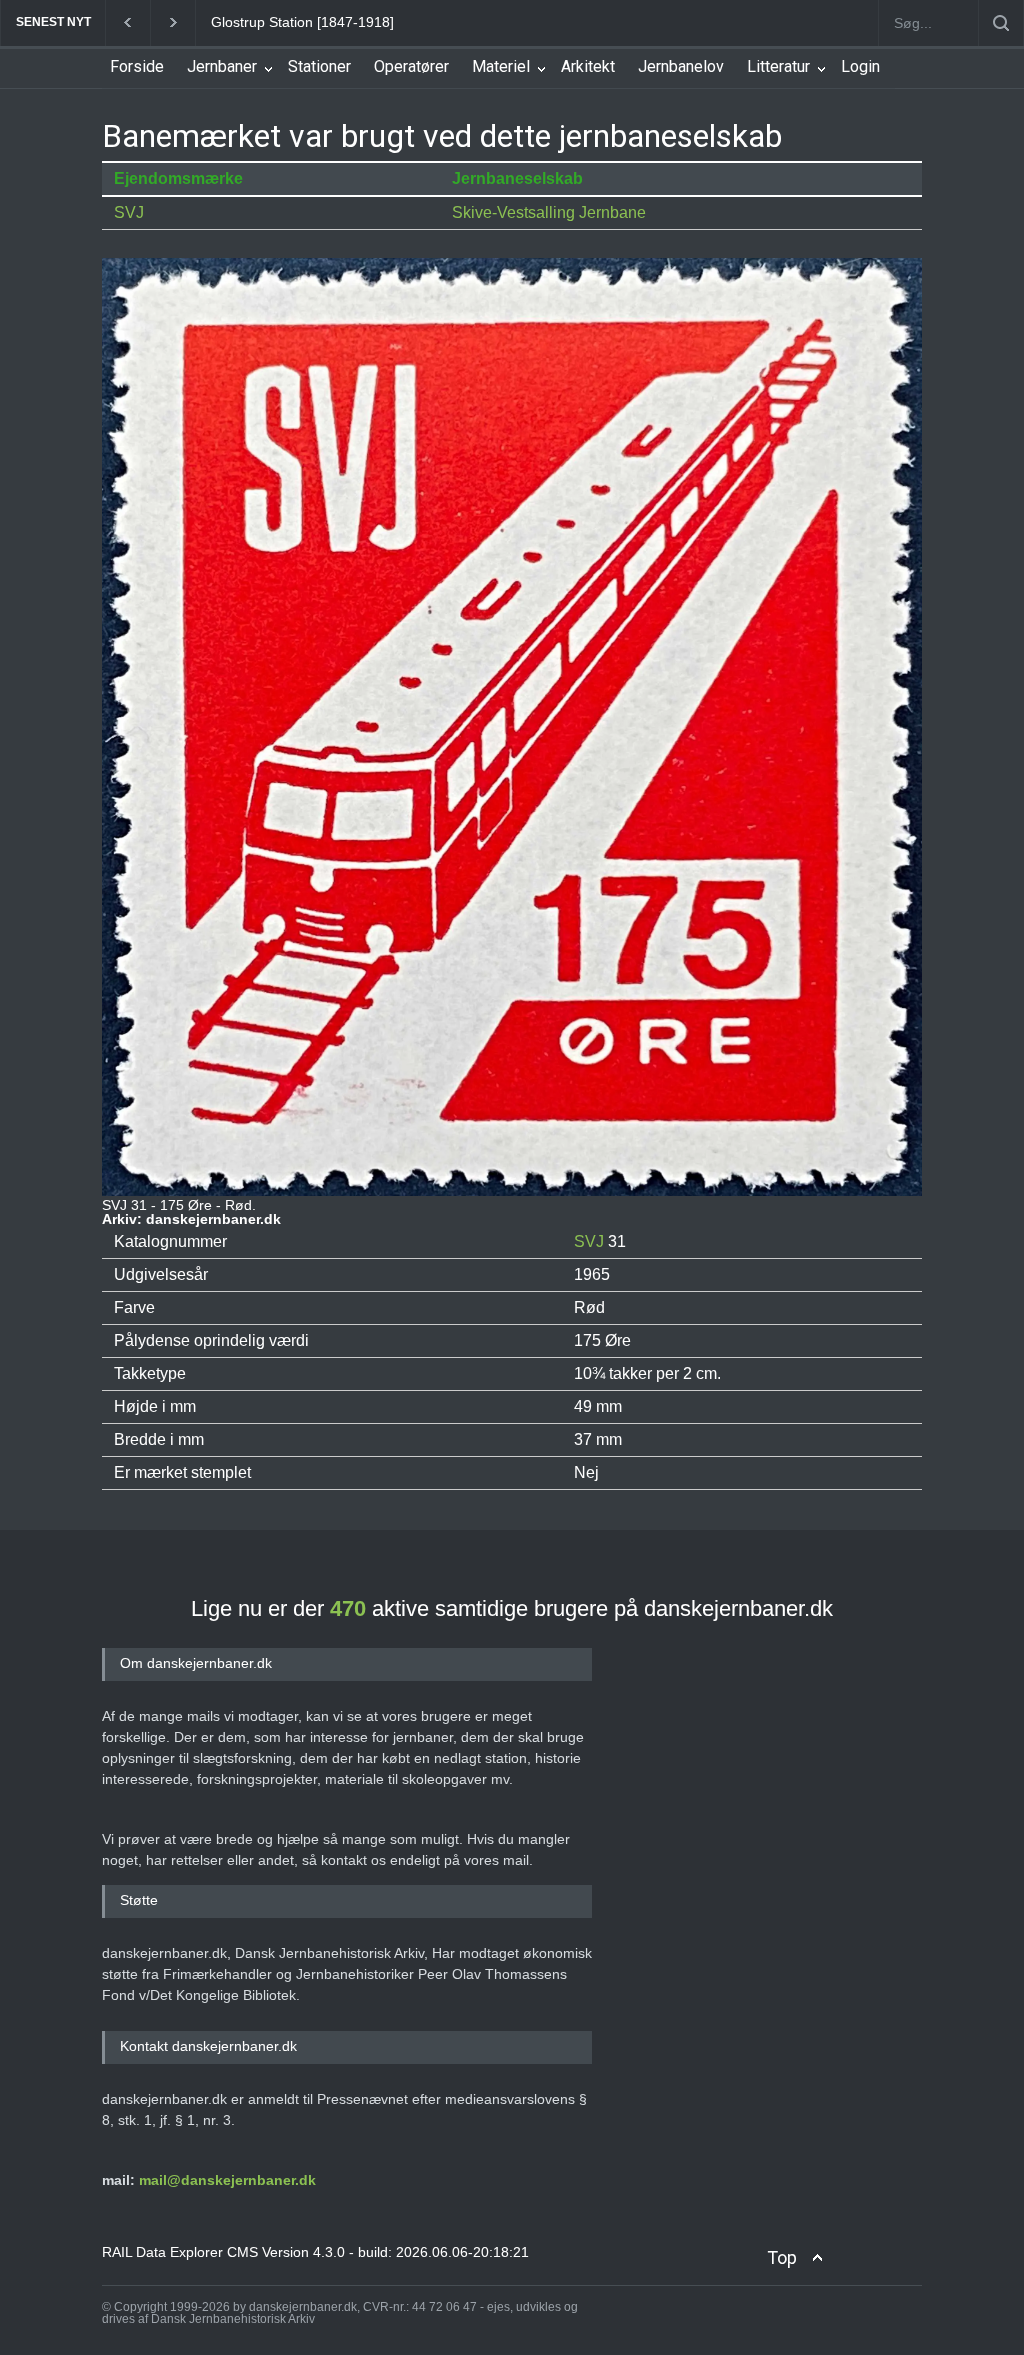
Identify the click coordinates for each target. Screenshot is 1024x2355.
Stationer (319, 66)
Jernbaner (222, 66)
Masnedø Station (265, 22)
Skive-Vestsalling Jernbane (549, 212)
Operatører (411, 66)
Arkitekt (588, 66)
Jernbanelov (681, 66)
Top (782, 2257)
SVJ (129, 212)
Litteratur (778, 66)
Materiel (501, 66)
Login (860, 66)
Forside (137, 66)
